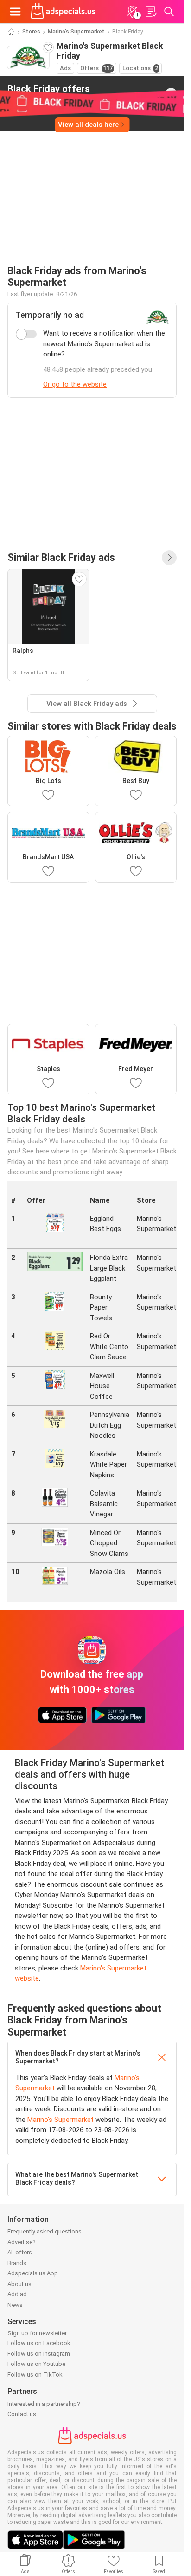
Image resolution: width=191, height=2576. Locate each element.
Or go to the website (75, 384)
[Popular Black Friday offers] (169, 558)
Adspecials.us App (33, 2273)
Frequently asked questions (45, 2231)
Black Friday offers (49, 93)
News (15, 2305)
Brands (17, 2263)
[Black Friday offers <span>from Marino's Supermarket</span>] (171, 93)
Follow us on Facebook (39, 2343)
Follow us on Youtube (36, 2364)
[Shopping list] (151, 12)
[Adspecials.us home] (63, 12)
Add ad (17, 2294)
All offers (20, 2252)
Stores (31, 32)
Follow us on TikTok (35, 2375)
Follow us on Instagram (39, 2354)
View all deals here (88, 125)
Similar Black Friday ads (61, 557)
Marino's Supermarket (76, 32)
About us (19, 2284)
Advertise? (22, 2242)
